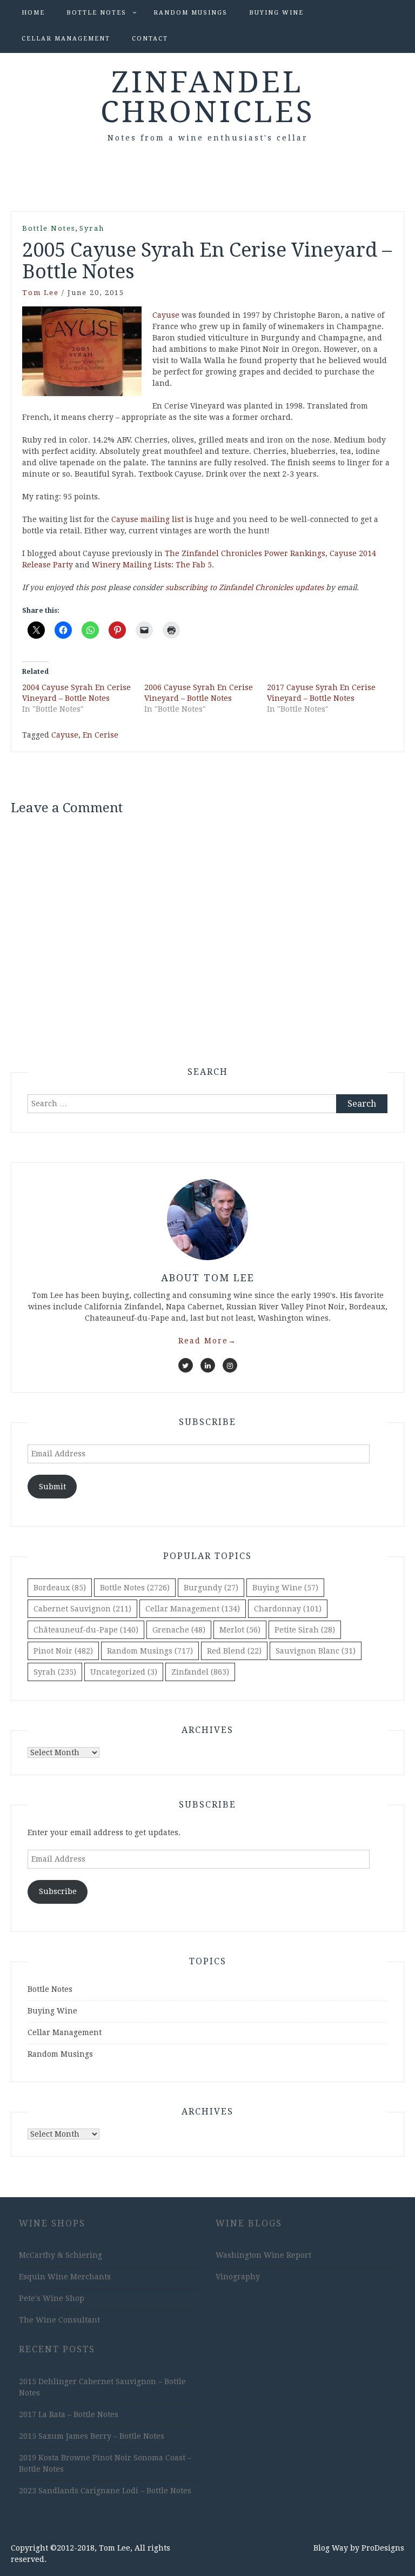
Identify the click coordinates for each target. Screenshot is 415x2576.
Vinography (238, 2277)
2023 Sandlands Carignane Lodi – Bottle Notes (105, 2491)
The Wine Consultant (59, 2320)
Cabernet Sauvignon (82, 1609)
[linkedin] (208, 1365)
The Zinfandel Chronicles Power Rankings (245, 553)
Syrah (92, 228)
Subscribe (58, 1891)
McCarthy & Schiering (61, 2255)
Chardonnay (288, 1609)
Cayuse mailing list (148, 519)
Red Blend (234, 1651)
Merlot (240, 1630)
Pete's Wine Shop (52, 2298)
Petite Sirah (305, 1630)
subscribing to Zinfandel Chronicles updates (245, 587)
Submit (52, 1487)
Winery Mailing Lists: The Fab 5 (152, 565)
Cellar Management (66, 39)
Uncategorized (124, 1672)
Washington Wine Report (263, 2255)
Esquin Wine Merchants (65, 2277)
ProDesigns (383, 2548)
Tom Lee (41, 293)
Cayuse (166, 315)
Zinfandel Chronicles (208, 97)
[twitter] (186, 1365)
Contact (150, 39)
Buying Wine (276, 13)
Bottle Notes (96, 13)
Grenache (179, 1630)
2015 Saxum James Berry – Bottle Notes (92, 2436)
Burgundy (211, 1588)
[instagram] (230, 1365)
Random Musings (190, 13)
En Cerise (101, 735)
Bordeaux (60, 1588)
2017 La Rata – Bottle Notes (69, 2414)
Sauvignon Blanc (316, 1651)
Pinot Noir (63, 1651)
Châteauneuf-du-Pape (86, 1630)
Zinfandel (200, 1672)
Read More (207, 1341)
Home (33, 13)
